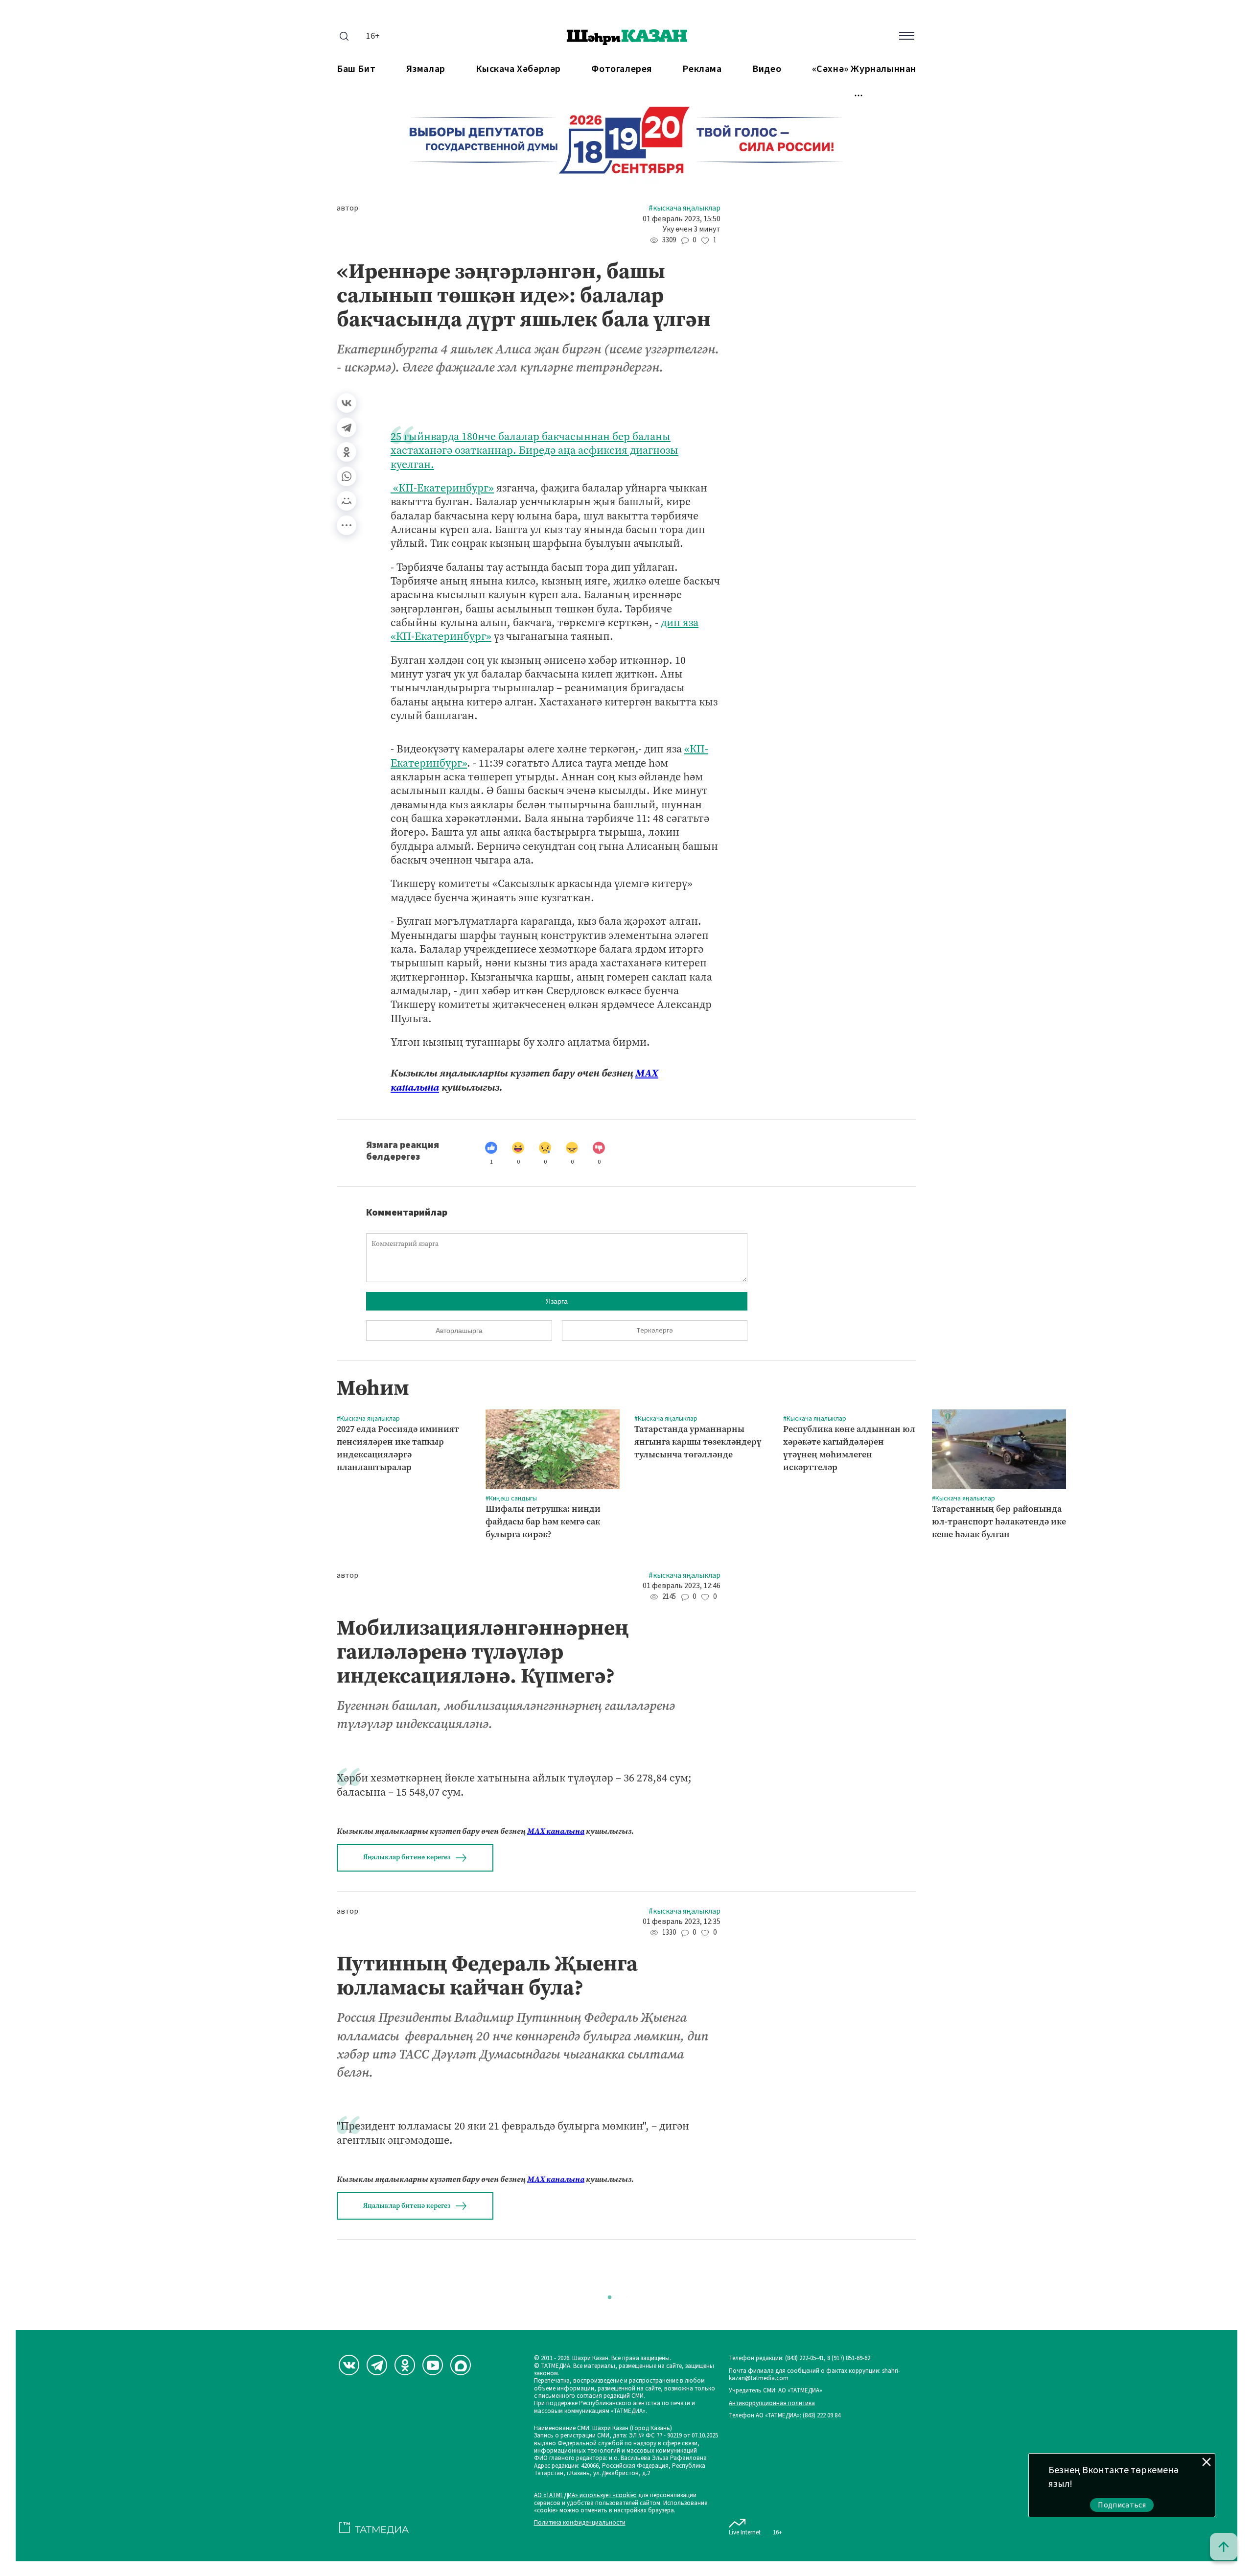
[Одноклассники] (347, 452)
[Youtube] (433, 2365)
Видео (767, 69)
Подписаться (1122, 2505)
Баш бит (356, 69)
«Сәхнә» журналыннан (864, 69)
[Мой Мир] (347, 501)
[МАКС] (461, 2365)
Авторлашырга (459, 1331)
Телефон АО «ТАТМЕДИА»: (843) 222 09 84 (785, 2416)
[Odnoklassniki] (405, 2365)
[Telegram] (347, 427)
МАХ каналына (556, 1831)
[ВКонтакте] (347, 403)
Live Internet (745, 2532)
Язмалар (426, 69)
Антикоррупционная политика (772, 2403)
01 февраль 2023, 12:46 (682, 1586)
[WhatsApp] (347, 476)
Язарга (557, 1301)
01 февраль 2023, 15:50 (682, 219)
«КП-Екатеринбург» (442, 488)
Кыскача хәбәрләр (518, 69)
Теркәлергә (655, 1331)
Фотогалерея (622, 69)
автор (348, 208)
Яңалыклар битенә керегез (407, 1857)
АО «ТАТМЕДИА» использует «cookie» (585, 2495)
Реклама (702, 69)
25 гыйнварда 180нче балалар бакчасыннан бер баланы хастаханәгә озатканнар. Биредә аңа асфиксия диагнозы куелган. (534, 450)
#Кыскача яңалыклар (685, 208)
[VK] (349, 2365)
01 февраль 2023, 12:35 (682, 1922)
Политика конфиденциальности (580, 2523)
